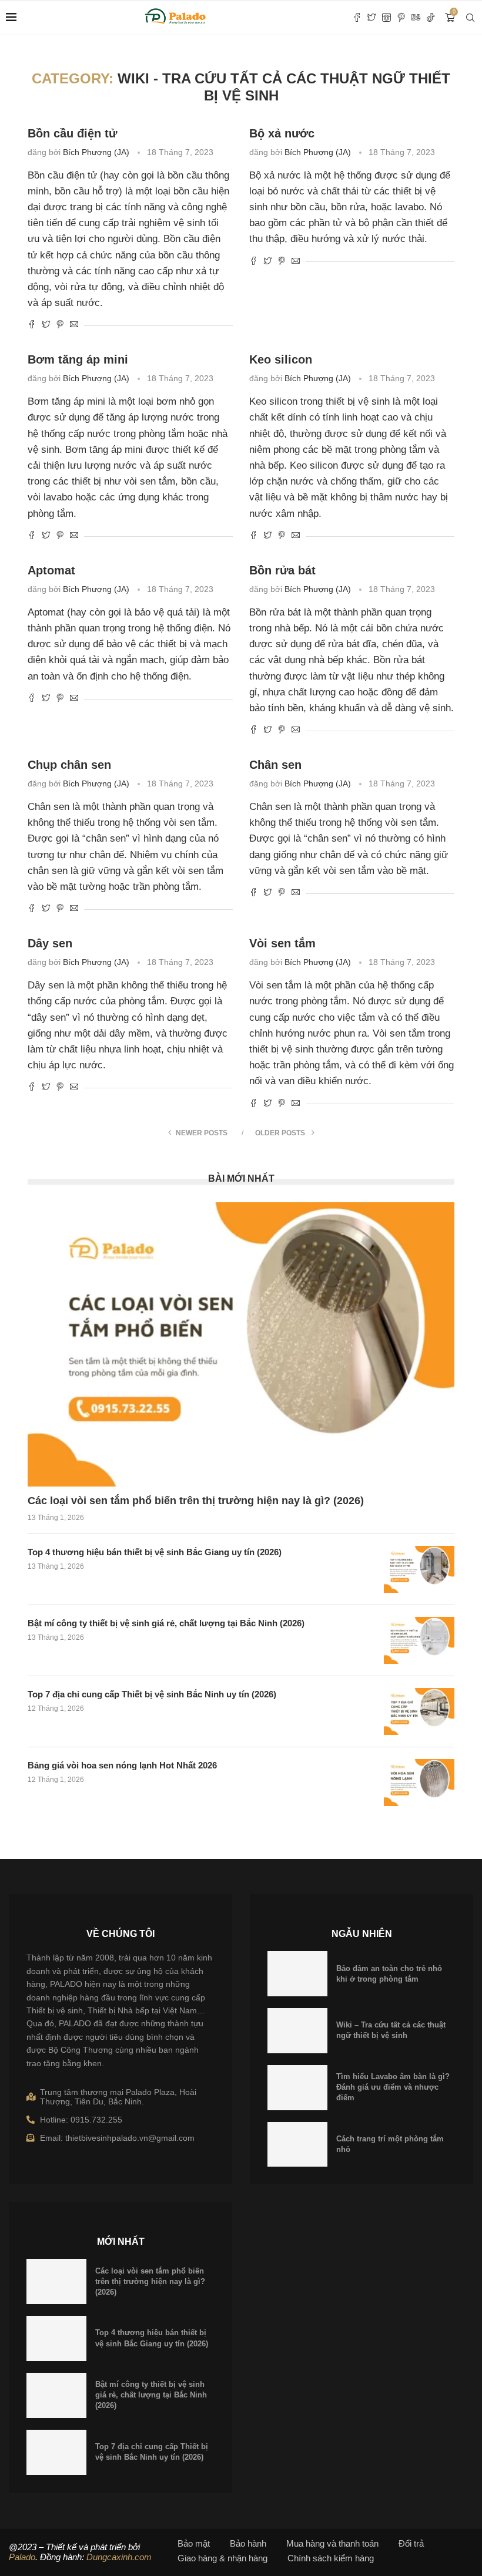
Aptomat (51, 570)
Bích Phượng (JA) (96, 152)
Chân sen (275, 765)
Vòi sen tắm (282, 943)
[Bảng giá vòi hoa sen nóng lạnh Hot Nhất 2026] (419, 1783)
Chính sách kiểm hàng (331, 2558)
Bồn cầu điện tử (72, 133)
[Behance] (416, 18)
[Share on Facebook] (32, 325)
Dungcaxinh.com (119, 2557)
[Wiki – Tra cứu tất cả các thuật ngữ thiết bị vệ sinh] (297, 2031)
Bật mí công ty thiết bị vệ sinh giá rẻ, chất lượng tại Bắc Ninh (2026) (166, 1623)
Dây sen (50, 943)
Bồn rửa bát (282, 570)
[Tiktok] (431, 18)
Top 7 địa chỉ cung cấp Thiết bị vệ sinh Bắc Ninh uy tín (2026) (152, 1694)
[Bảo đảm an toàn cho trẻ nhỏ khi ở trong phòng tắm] (297, 1974)
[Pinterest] (401, 18)
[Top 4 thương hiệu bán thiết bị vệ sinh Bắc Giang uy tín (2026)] (419, 1569)
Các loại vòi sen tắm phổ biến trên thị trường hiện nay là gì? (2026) (196, 1501)
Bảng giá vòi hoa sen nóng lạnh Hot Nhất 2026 (122, 1765)
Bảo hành (248, 2543)
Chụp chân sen (69, 765)
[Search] (470, 18)
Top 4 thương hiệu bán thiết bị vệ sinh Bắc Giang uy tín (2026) (155, 1552)
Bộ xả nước (282, 133)
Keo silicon (281, 359)
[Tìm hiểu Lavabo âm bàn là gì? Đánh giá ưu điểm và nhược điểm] (297, 2088)
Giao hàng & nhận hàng (222, 2558)
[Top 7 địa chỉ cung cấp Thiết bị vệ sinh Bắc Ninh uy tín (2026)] (419, 1711)
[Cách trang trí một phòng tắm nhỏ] (297, 2145)
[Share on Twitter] (46, 325)
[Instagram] (386, 18)
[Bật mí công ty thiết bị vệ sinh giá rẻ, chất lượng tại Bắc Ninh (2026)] (419, 1640)
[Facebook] (357, 18)
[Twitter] (372, 18)
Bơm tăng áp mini (78, 359)
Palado (22, 2557)
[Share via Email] (74, 325)
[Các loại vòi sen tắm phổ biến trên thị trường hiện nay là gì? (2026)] (241, 1344)
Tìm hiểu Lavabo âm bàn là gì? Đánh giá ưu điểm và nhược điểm (393, 2087)
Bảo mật (194, 2543)
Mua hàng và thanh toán (332, 2543)
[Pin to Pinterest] (60, 325)
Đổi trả (411, 2543)
